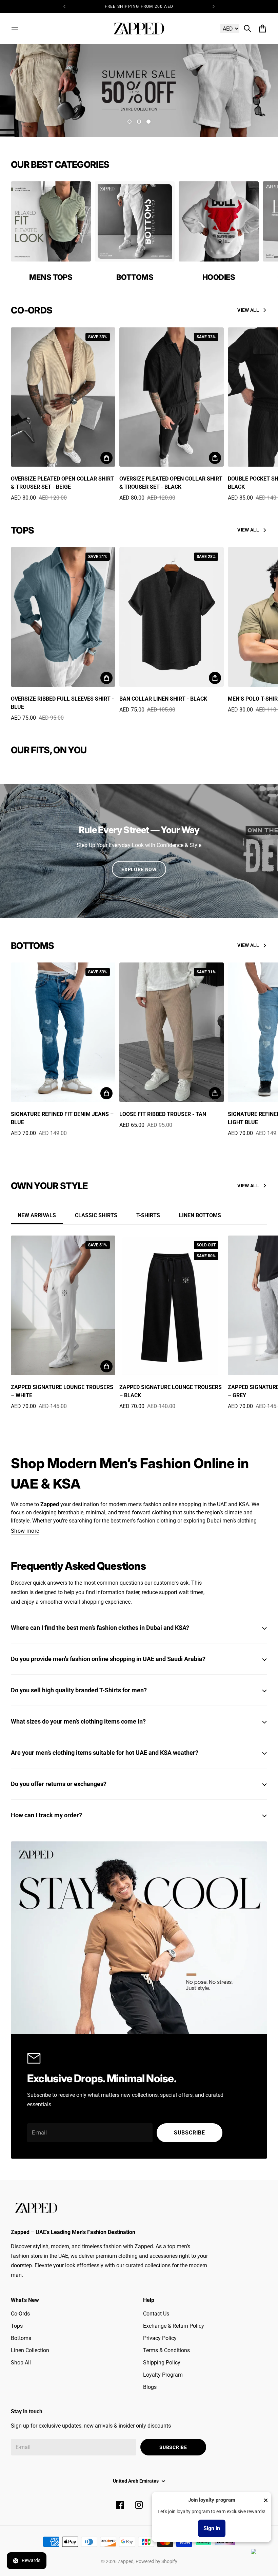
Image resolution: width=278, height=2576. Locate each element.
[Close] (266, 2500)
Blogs (150, 2387)
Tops (17, 2326)
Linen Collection (30, 2350)
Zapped (126, 2561)
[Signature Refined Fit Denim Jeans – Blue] (63, 1032)
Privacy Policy (160, 2338)
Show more (25, 1531)
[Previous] (64, 6)
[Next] (214, 6)
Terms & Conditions (166, 2350)
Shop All (21, 2363)
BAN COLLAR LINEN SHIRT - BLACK (163, 699)
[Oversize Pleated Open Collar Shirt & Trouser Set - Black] (172, 397)
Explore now (139, 869)
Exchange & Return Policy (174, 2326)
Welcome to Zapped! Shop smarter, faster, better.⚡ (139, 6)
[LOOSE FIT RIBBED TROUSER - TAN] (172, 1032)
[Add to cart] (106, 458)
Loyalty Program (163, 2375)
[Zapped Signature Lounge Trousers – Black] (172, 1305)
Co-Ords (20, 2314)
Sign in (212, 2528)
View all (248, 310)
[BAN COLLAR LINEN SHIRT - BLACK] (172, 617)
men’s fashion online (153, 1504)
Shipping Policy (162, 2363)
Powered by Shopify (156, 2561)
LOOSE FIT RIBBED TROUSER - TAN (163, 1114)
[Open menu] (15, 29)
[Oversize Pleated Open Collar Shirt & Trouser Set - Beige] (63, 397)
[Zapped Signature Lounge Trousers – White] (63, 1305)
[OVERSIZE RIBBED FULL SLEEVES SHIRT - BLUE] (63, 617)
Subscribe (190, 2133)
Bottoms (21, 2338)
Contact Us (156, 2314)
